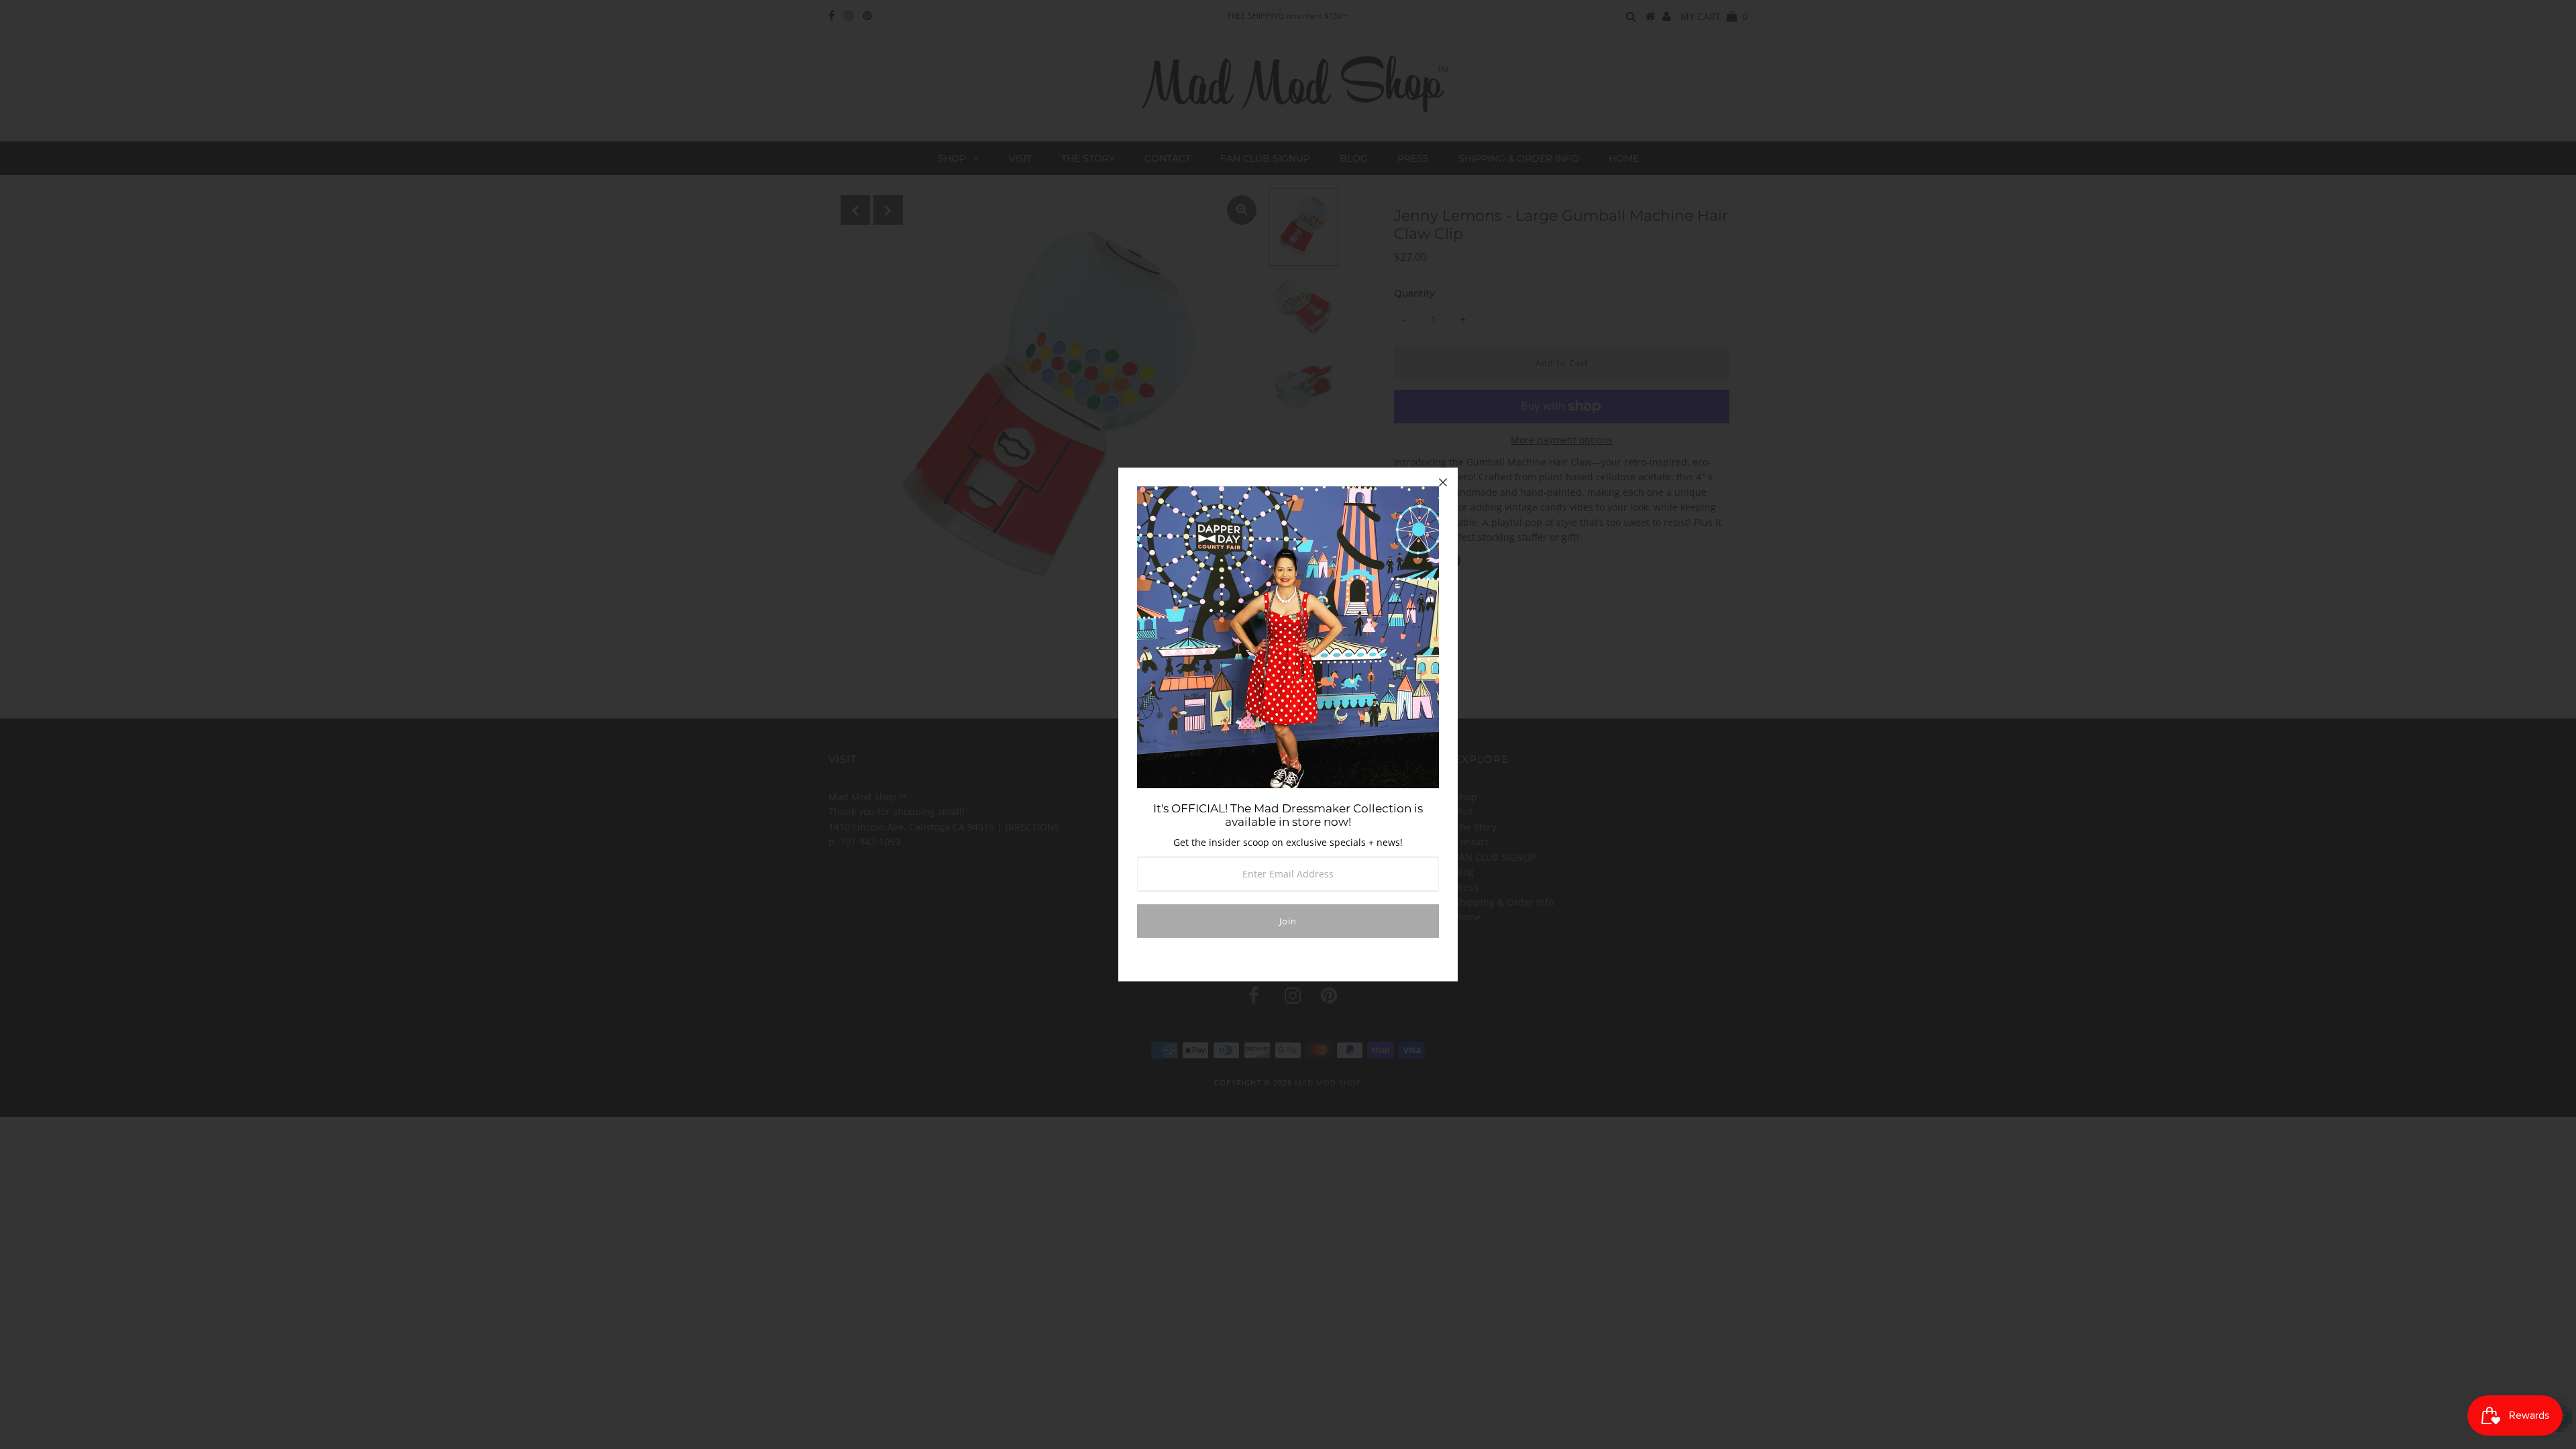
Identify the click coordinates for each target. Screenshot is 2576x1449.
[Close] (1443, 482)
